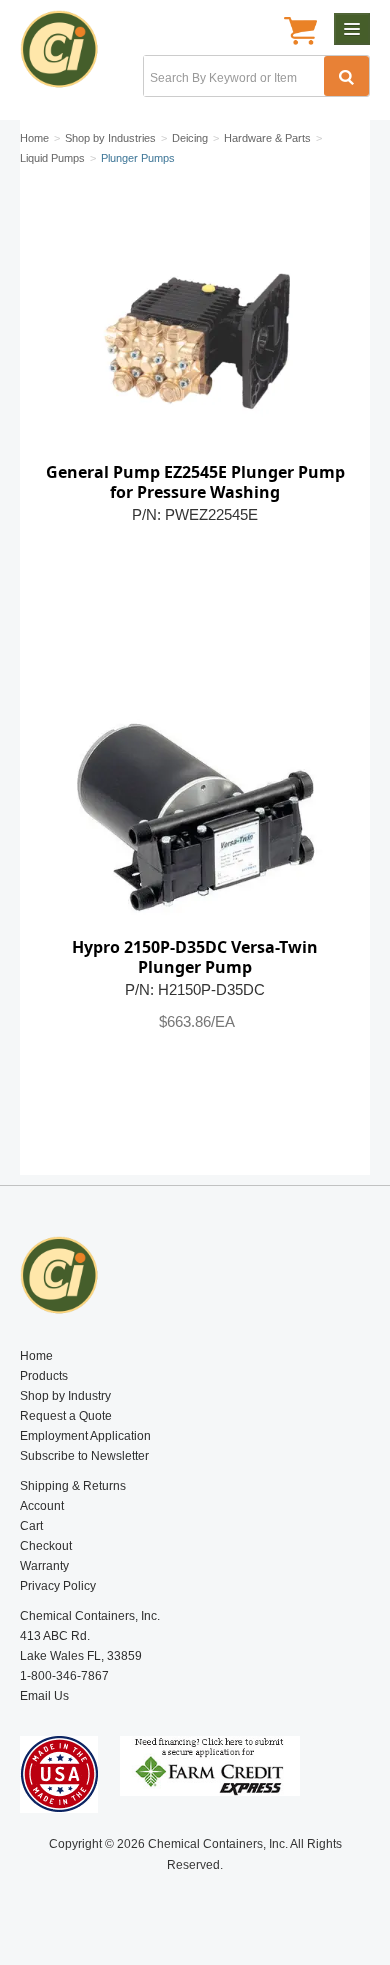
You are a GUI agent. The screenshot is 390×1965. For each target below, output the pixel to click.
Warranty (44, 1566)
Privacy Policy (58, 1586)
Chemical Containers (67, 55)
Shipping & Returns (73, 1486)
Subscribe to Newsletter (84, 1456)
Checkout (46, 1546)
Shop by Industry (65, 1396)
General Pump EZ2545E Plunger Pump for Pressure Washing (195, 482)
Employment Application (85, 1436)
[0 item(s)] (300, 33)
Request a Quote (66, 1416)
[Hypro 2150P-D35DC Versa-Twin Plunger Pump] (195, 814)
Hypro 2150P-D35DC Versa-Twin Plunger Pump (195, 957)
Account (42, 1506)
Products (44, 1376)
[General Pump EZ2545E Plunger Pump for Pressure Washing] (195, 339)
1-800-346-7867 (64, 1676)
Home (36, 1356)
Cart (31, 1526)
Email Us (44, 1696)
